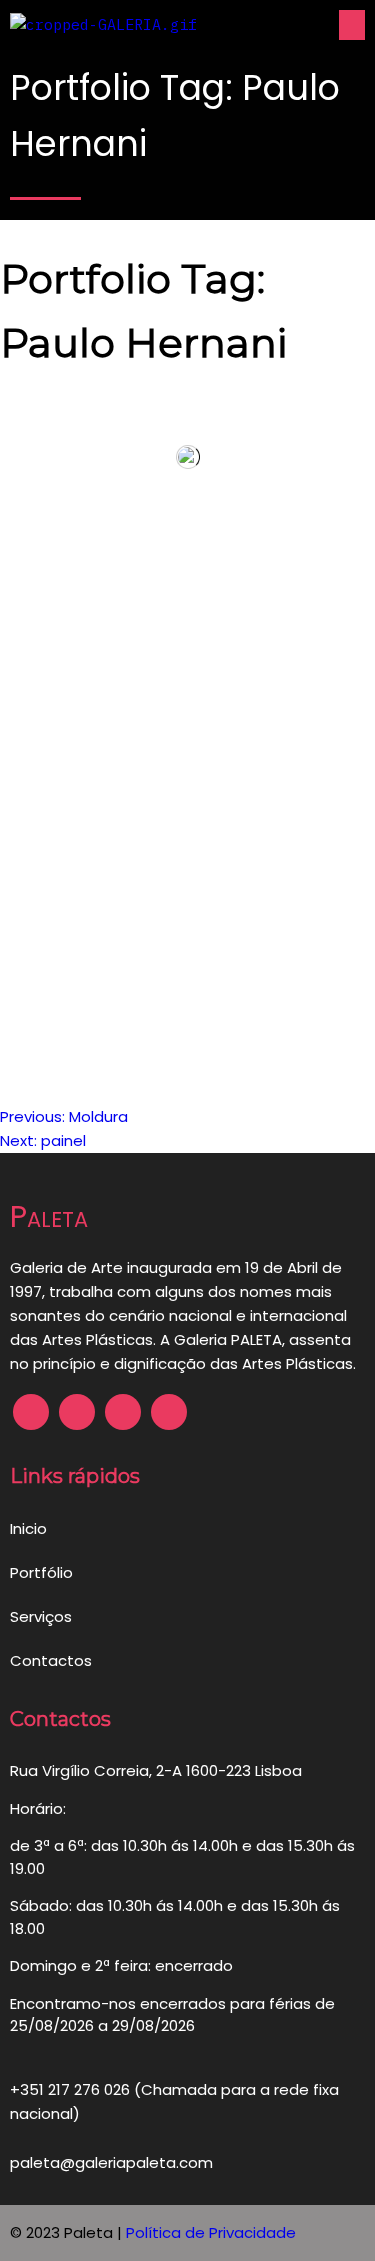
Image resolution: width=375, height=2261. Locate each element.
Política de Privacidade (211, 2232)
